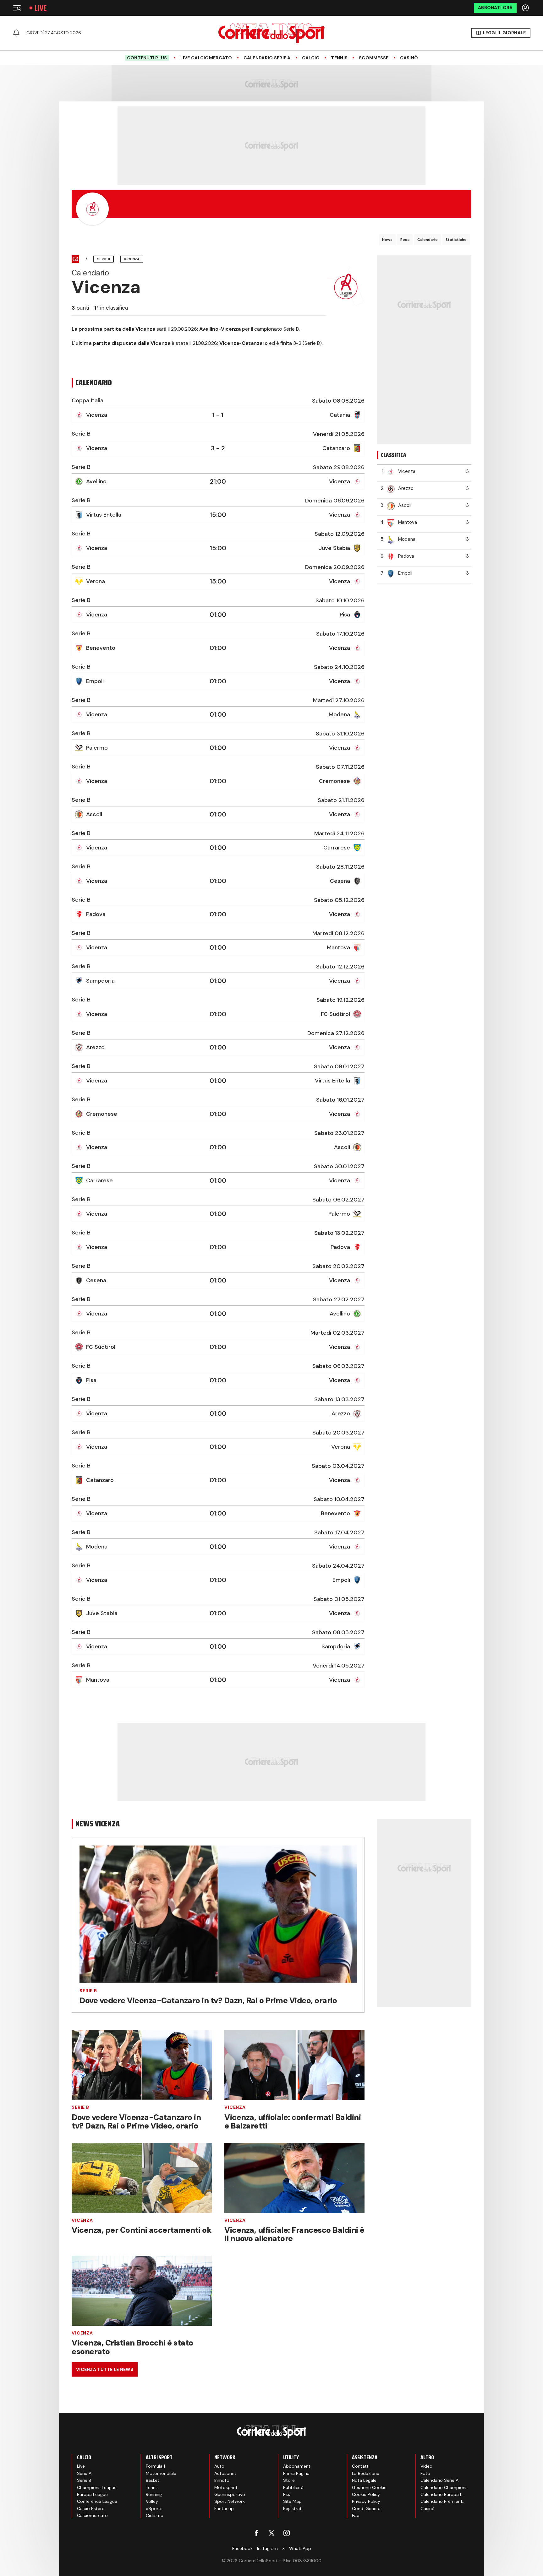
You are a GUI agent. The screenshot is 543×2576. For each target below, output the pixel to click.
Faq (356, 2515)
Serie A (84, 2473)
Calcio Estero (91, 2508)
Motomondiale (161, 2473)
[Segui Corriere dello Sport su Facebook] (256, 2533)
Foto (425, 2473)
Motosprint (226, 2487)
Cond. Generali (367, 2508)
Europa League (92, 2494)
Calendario (428, 240)
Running (154, 2494)
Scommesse (374, 58)
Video (426, 2466)
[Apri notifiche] (16, 33)
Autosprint (225, 2473)
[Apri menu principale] (17, 8)
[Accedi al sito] (526, 8)
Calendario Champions (444, 2487)
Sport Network (230, 2501)
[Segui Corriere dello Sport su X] (271, 2533)
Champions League (97, 2487)
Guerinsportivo (230, 2494)
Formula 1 (155, 2466)
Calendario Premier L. (442, 2501)
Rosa (405, 240)
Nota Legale (364, 2480)
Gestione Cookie (369, 2487)
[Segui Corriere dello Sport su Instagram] (287, 2533)
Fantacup (224, 2508)
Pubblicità (293, 2487)
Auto (219, 2466)
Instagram (267, 2548)
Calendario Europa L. (442, 2494)
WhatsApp (300, 2548)
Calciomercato (92, 2515)
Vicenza (235, 2107)
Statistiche (456, 240)
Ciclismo (155, 2515)
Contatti (361, 2466)
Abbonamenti (297, 2466)
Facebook (242, 2548)
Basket (153, 2480)
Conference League (97, 2501)
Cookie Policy (366, 2494)
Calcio (311, 58)
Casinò (409, 58)
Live (41, 8)
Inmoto (222, 2480)
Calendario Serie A (267, 58)
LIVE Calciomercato (206, 58)
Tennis (339, 58)
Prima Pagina (296, 2473)
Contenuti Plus (147, 58)
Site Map (292, 2501)
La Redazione (366, 2473)
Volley (152, 2501)
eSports (154, 2508)
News (387, 240)
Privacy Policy (366, 2501)
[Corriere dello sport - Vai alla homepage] (271, 33)
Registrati (293, 2508)
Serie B (88, 1991)
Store (289, 2480)
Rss (287, 2494)
